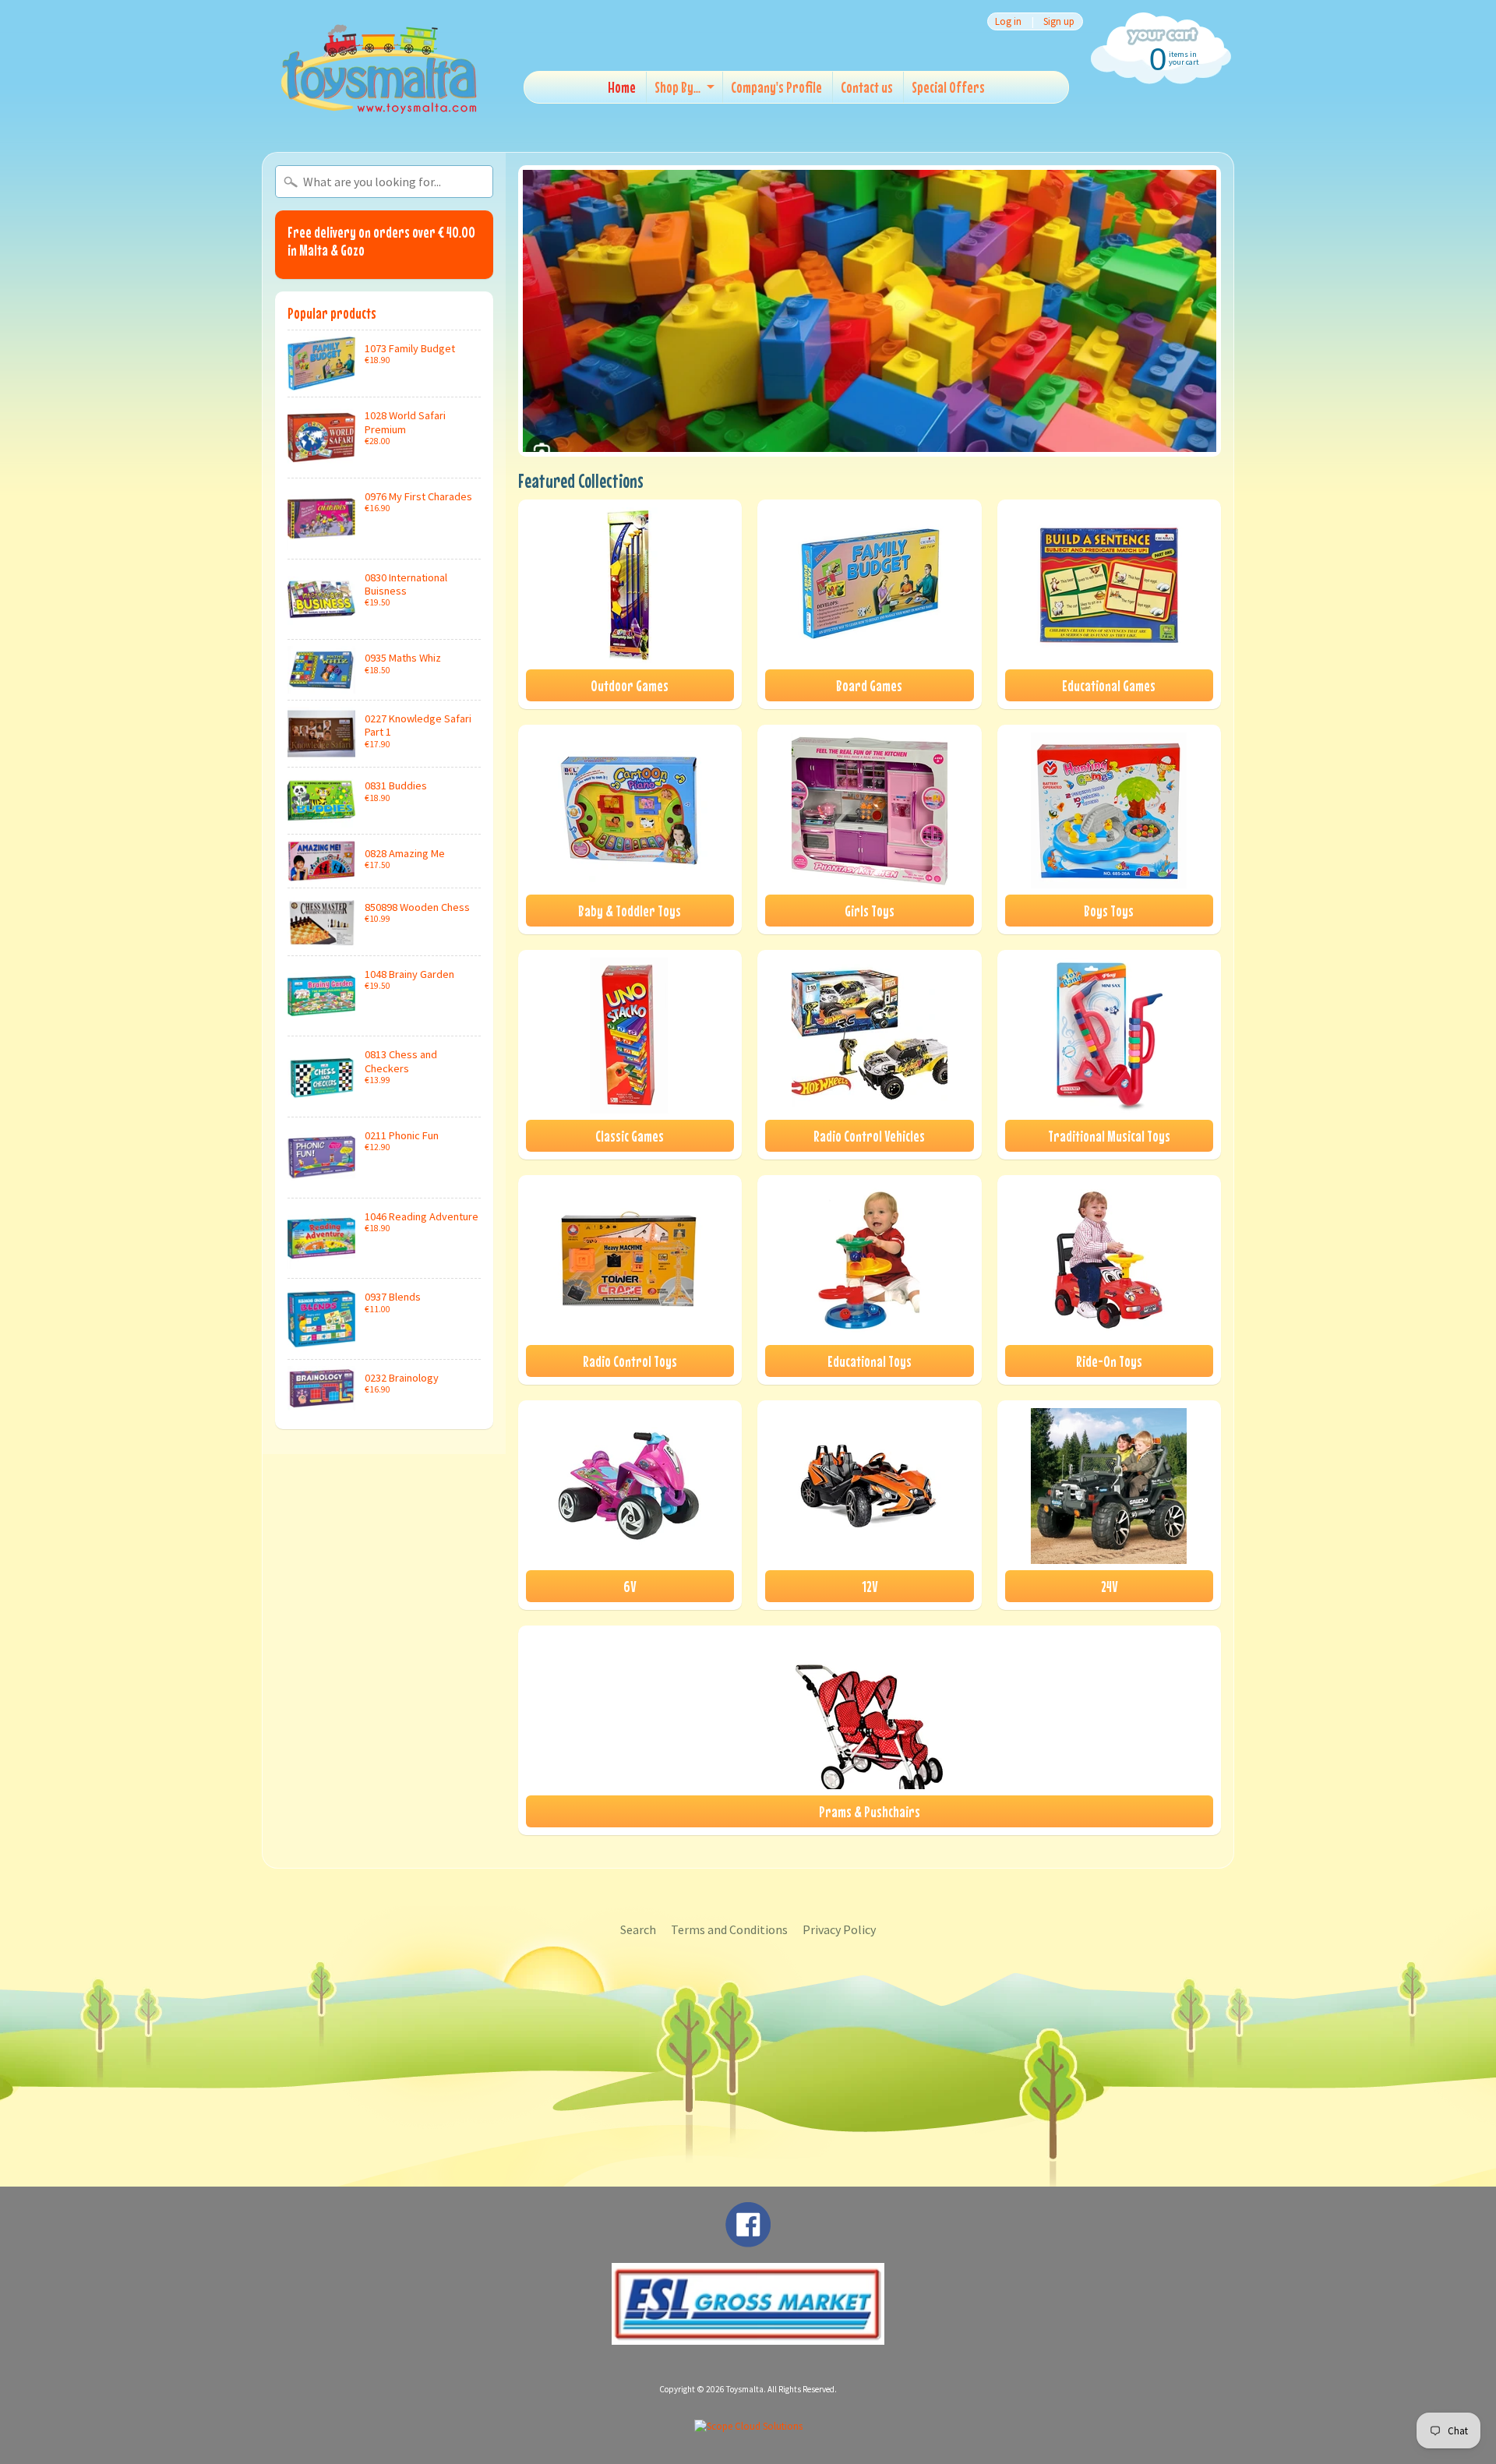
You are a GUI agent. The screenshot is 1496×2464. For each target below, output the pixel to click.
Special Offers (948, 87)
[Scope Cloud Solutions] (748, 2426)
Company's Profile (776, 87)
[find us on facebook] (748, 2240)
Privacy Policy (839, 1929)
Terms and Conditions (729, 1929)
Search (638, 1929)
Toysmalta (745, 2389)
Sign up (1059, 21)
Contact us (867, 87)
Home (622, 87)
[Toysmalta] (379, 68)
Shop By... (677, 87)
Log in (1008, 21)
